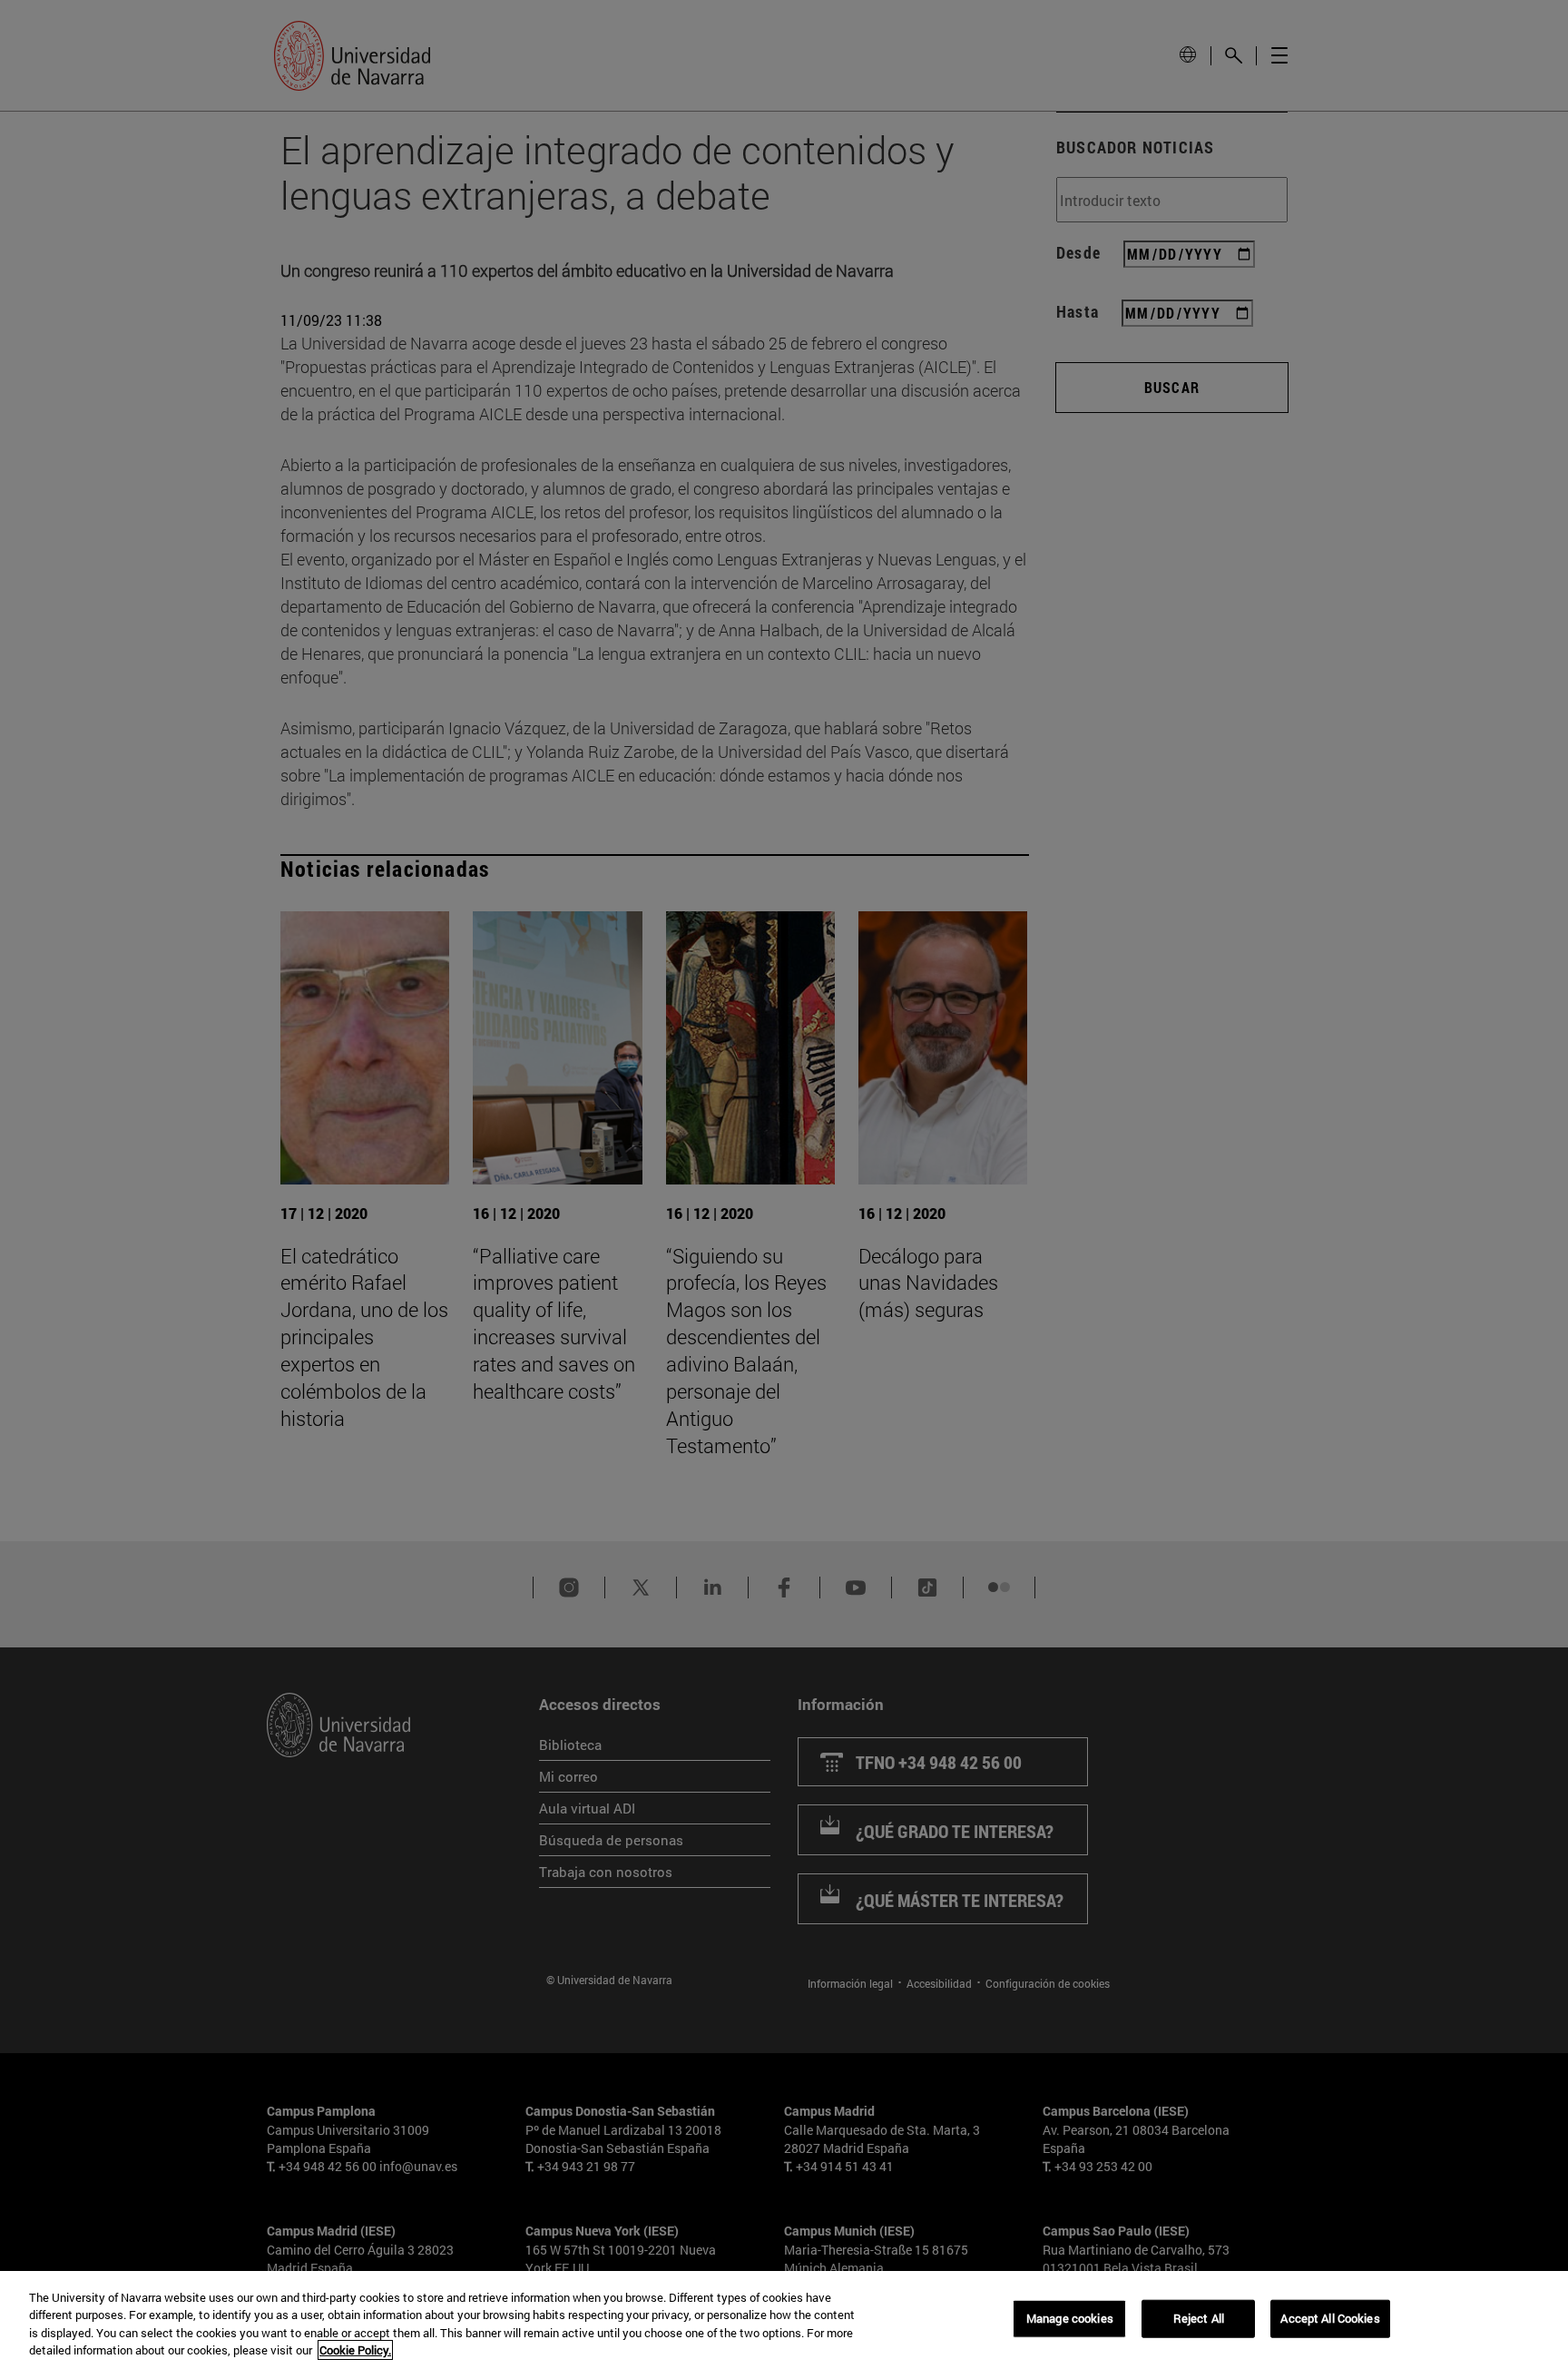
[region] (784, 2320)
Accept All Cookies (1330, 2318)
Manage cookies (1070, 2318)
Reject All (1199, 2318)
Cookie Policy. (355, 2350)
